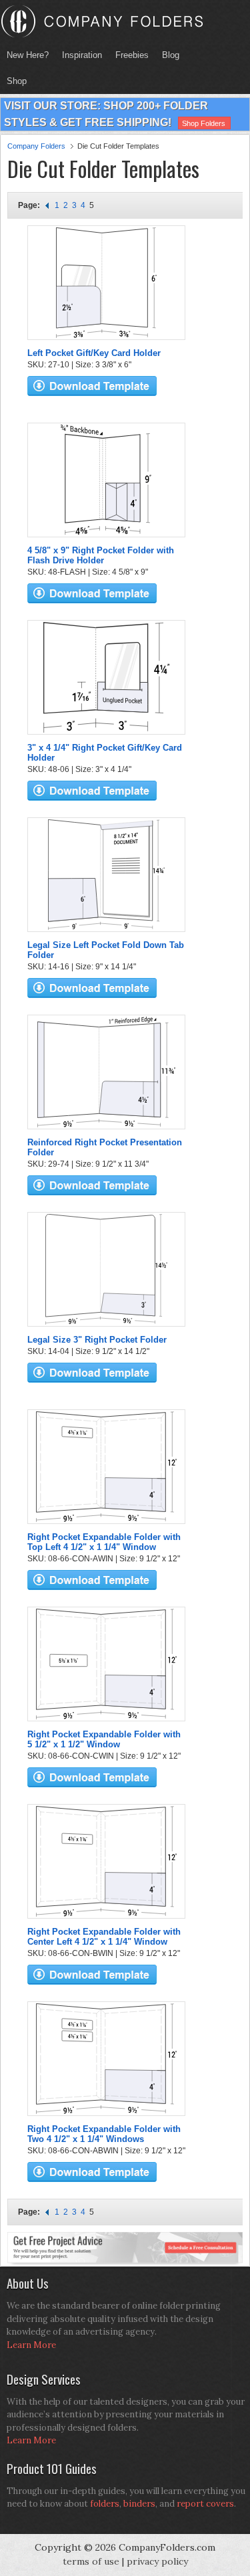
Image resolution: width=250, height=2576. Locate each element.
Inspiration (82, 55)
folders (105, 2504)
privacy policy (157, 2561)
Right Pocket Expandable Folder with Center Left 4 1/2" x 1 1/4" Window (104, 1937)
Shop (13, 81)
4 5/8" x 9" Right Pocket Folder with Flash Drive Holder (101, 555)
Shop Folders (204, 123)
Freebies (129, 55)
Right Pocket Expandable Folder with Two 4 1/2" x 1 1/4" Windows (104, 2134)
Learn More (31, 2345)
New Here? (28, 55)
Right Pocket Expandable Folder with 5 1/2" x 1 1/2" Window (104, 1739)
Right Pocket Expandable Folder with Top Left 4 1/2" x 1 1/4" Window (104, 1542)
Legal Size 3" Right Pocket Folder (97, 1340)
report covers (205, 2504)
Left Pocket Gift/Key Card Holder (94, 353)
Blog (171, 55)
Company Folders (36, 146)
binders (139, 2504)
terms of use (91, 2561)
